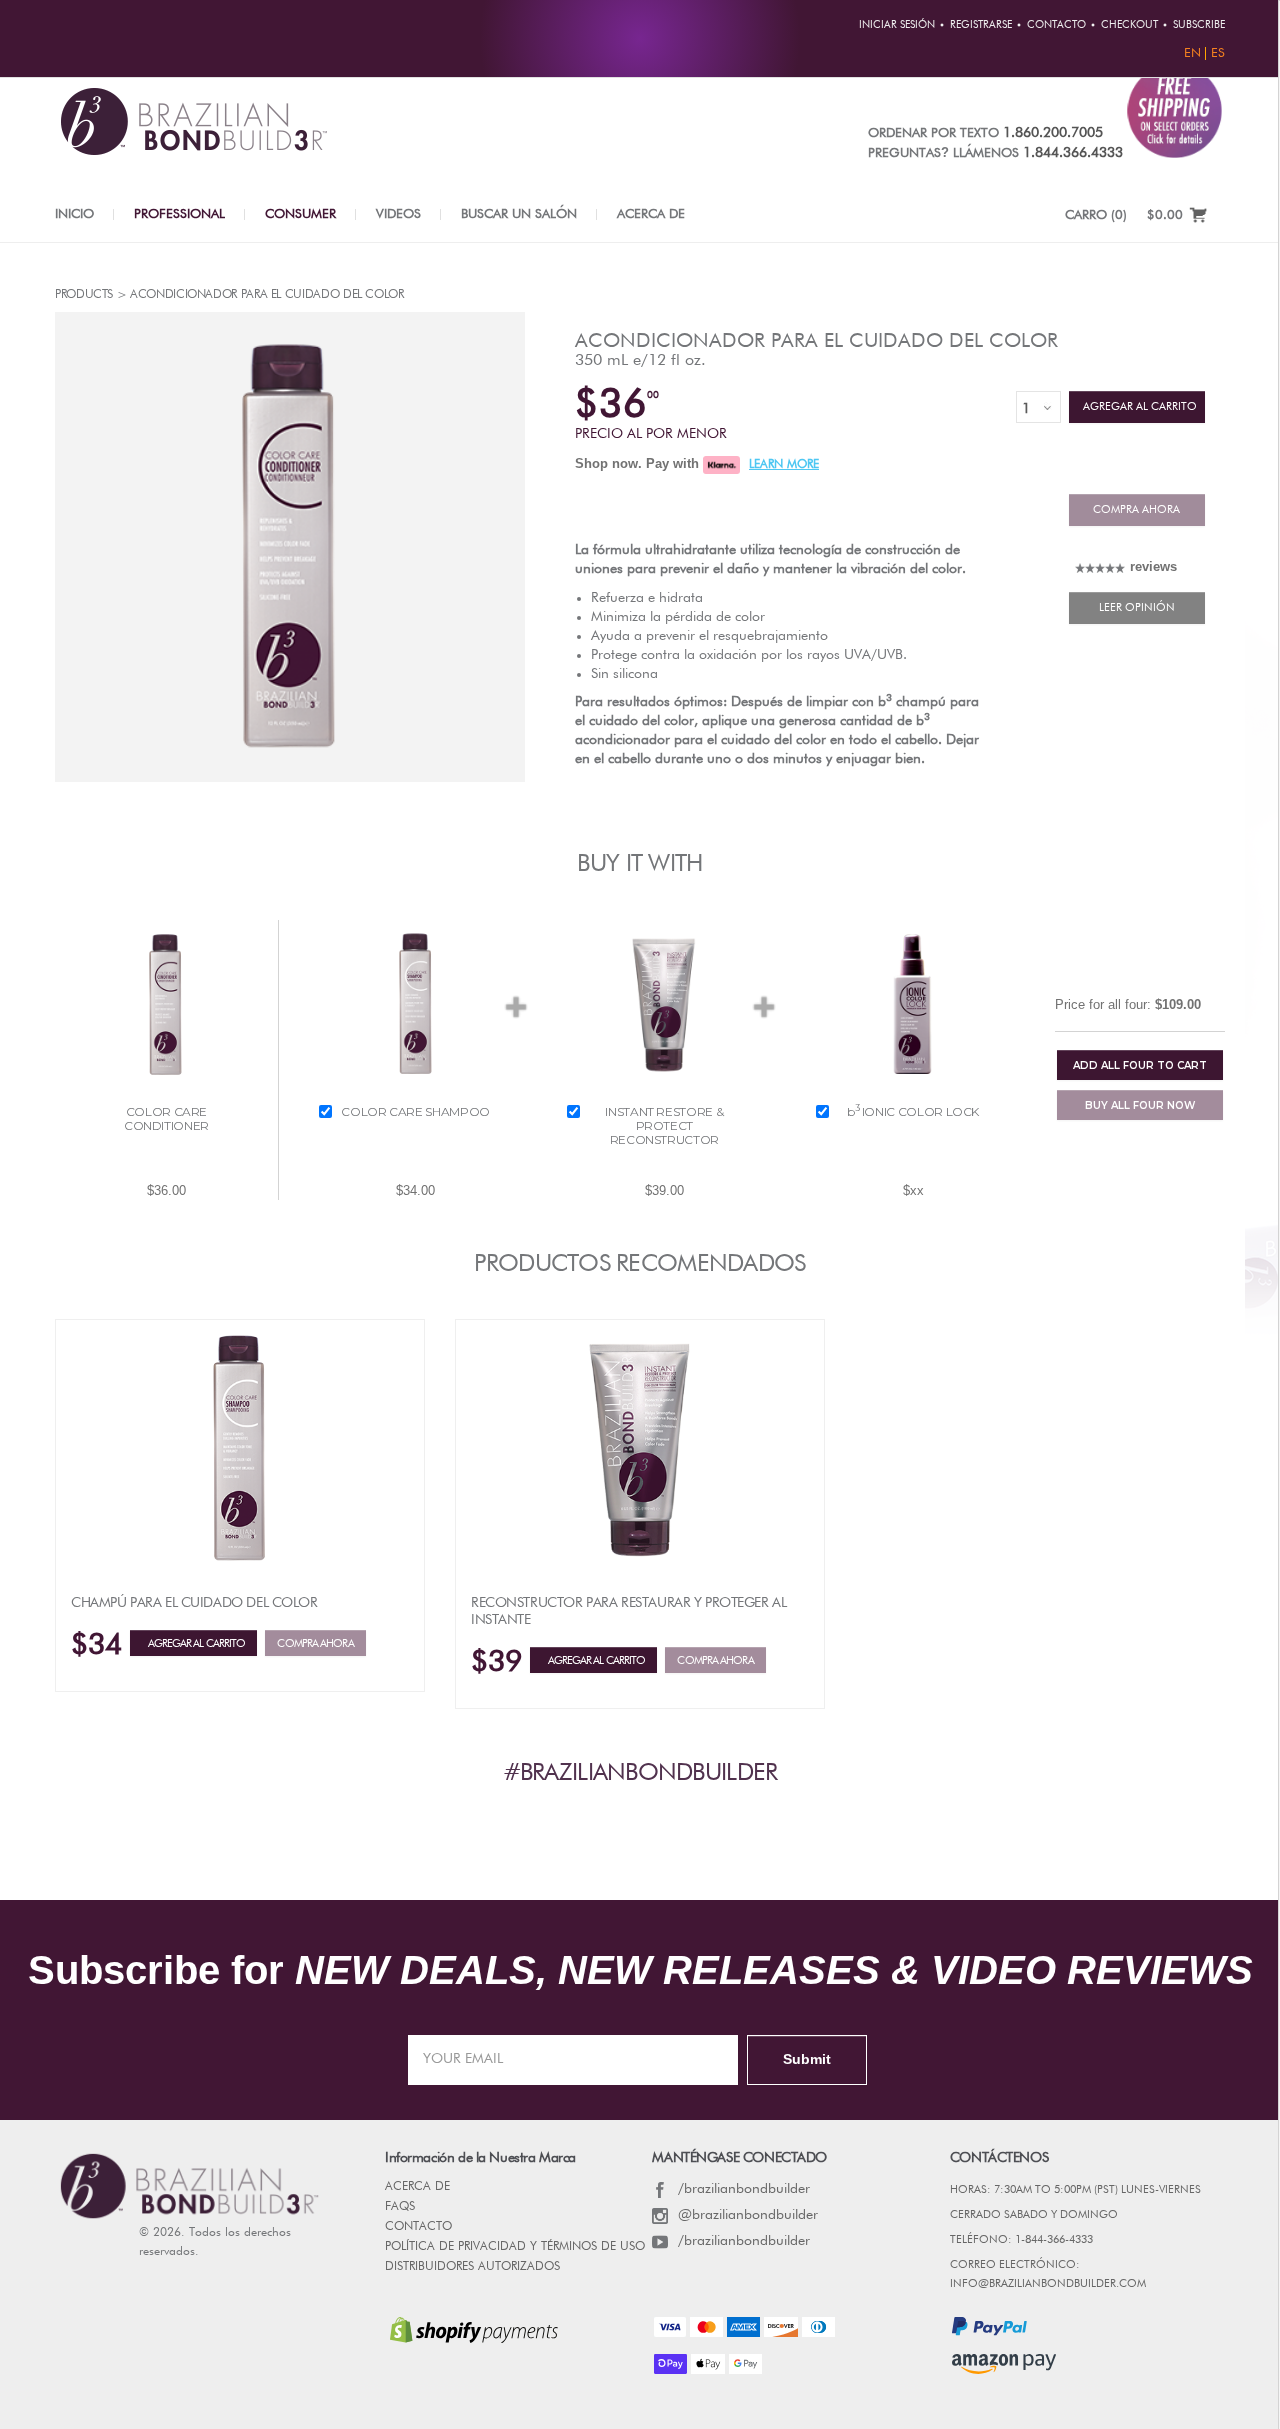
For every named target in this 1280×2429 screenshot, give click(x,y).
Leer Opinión (1137, 607)
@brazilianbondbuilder (748, 2215)
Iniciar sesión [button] (897, 25)
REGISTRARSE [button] (981, 25)
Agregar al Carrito (1137, 406)
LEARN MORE (784, 465)
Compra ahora (1136, 509)
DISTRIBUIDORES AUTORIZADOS (472, 2267)
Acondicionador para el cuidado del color (816, 341)
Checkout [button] (1129, 25)
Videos (398, 214)
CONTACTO (418, 2227)
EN (1192, 53)
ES (1218, 53)
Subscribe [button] (1199, 25)
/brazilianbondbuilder (744, 2189)
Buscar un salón (519, 214)
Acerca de (651, 214)
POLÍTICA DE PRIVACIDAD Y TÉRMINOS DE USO (515, 2247)
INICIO (74, 214)
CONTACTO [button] (1056, 25)
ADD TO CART (1140, 1065)
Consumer (300, 214)
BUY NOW (1140, 1105)
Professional (179, 214)
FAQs (400, 2207)
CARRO (1096, 215)
